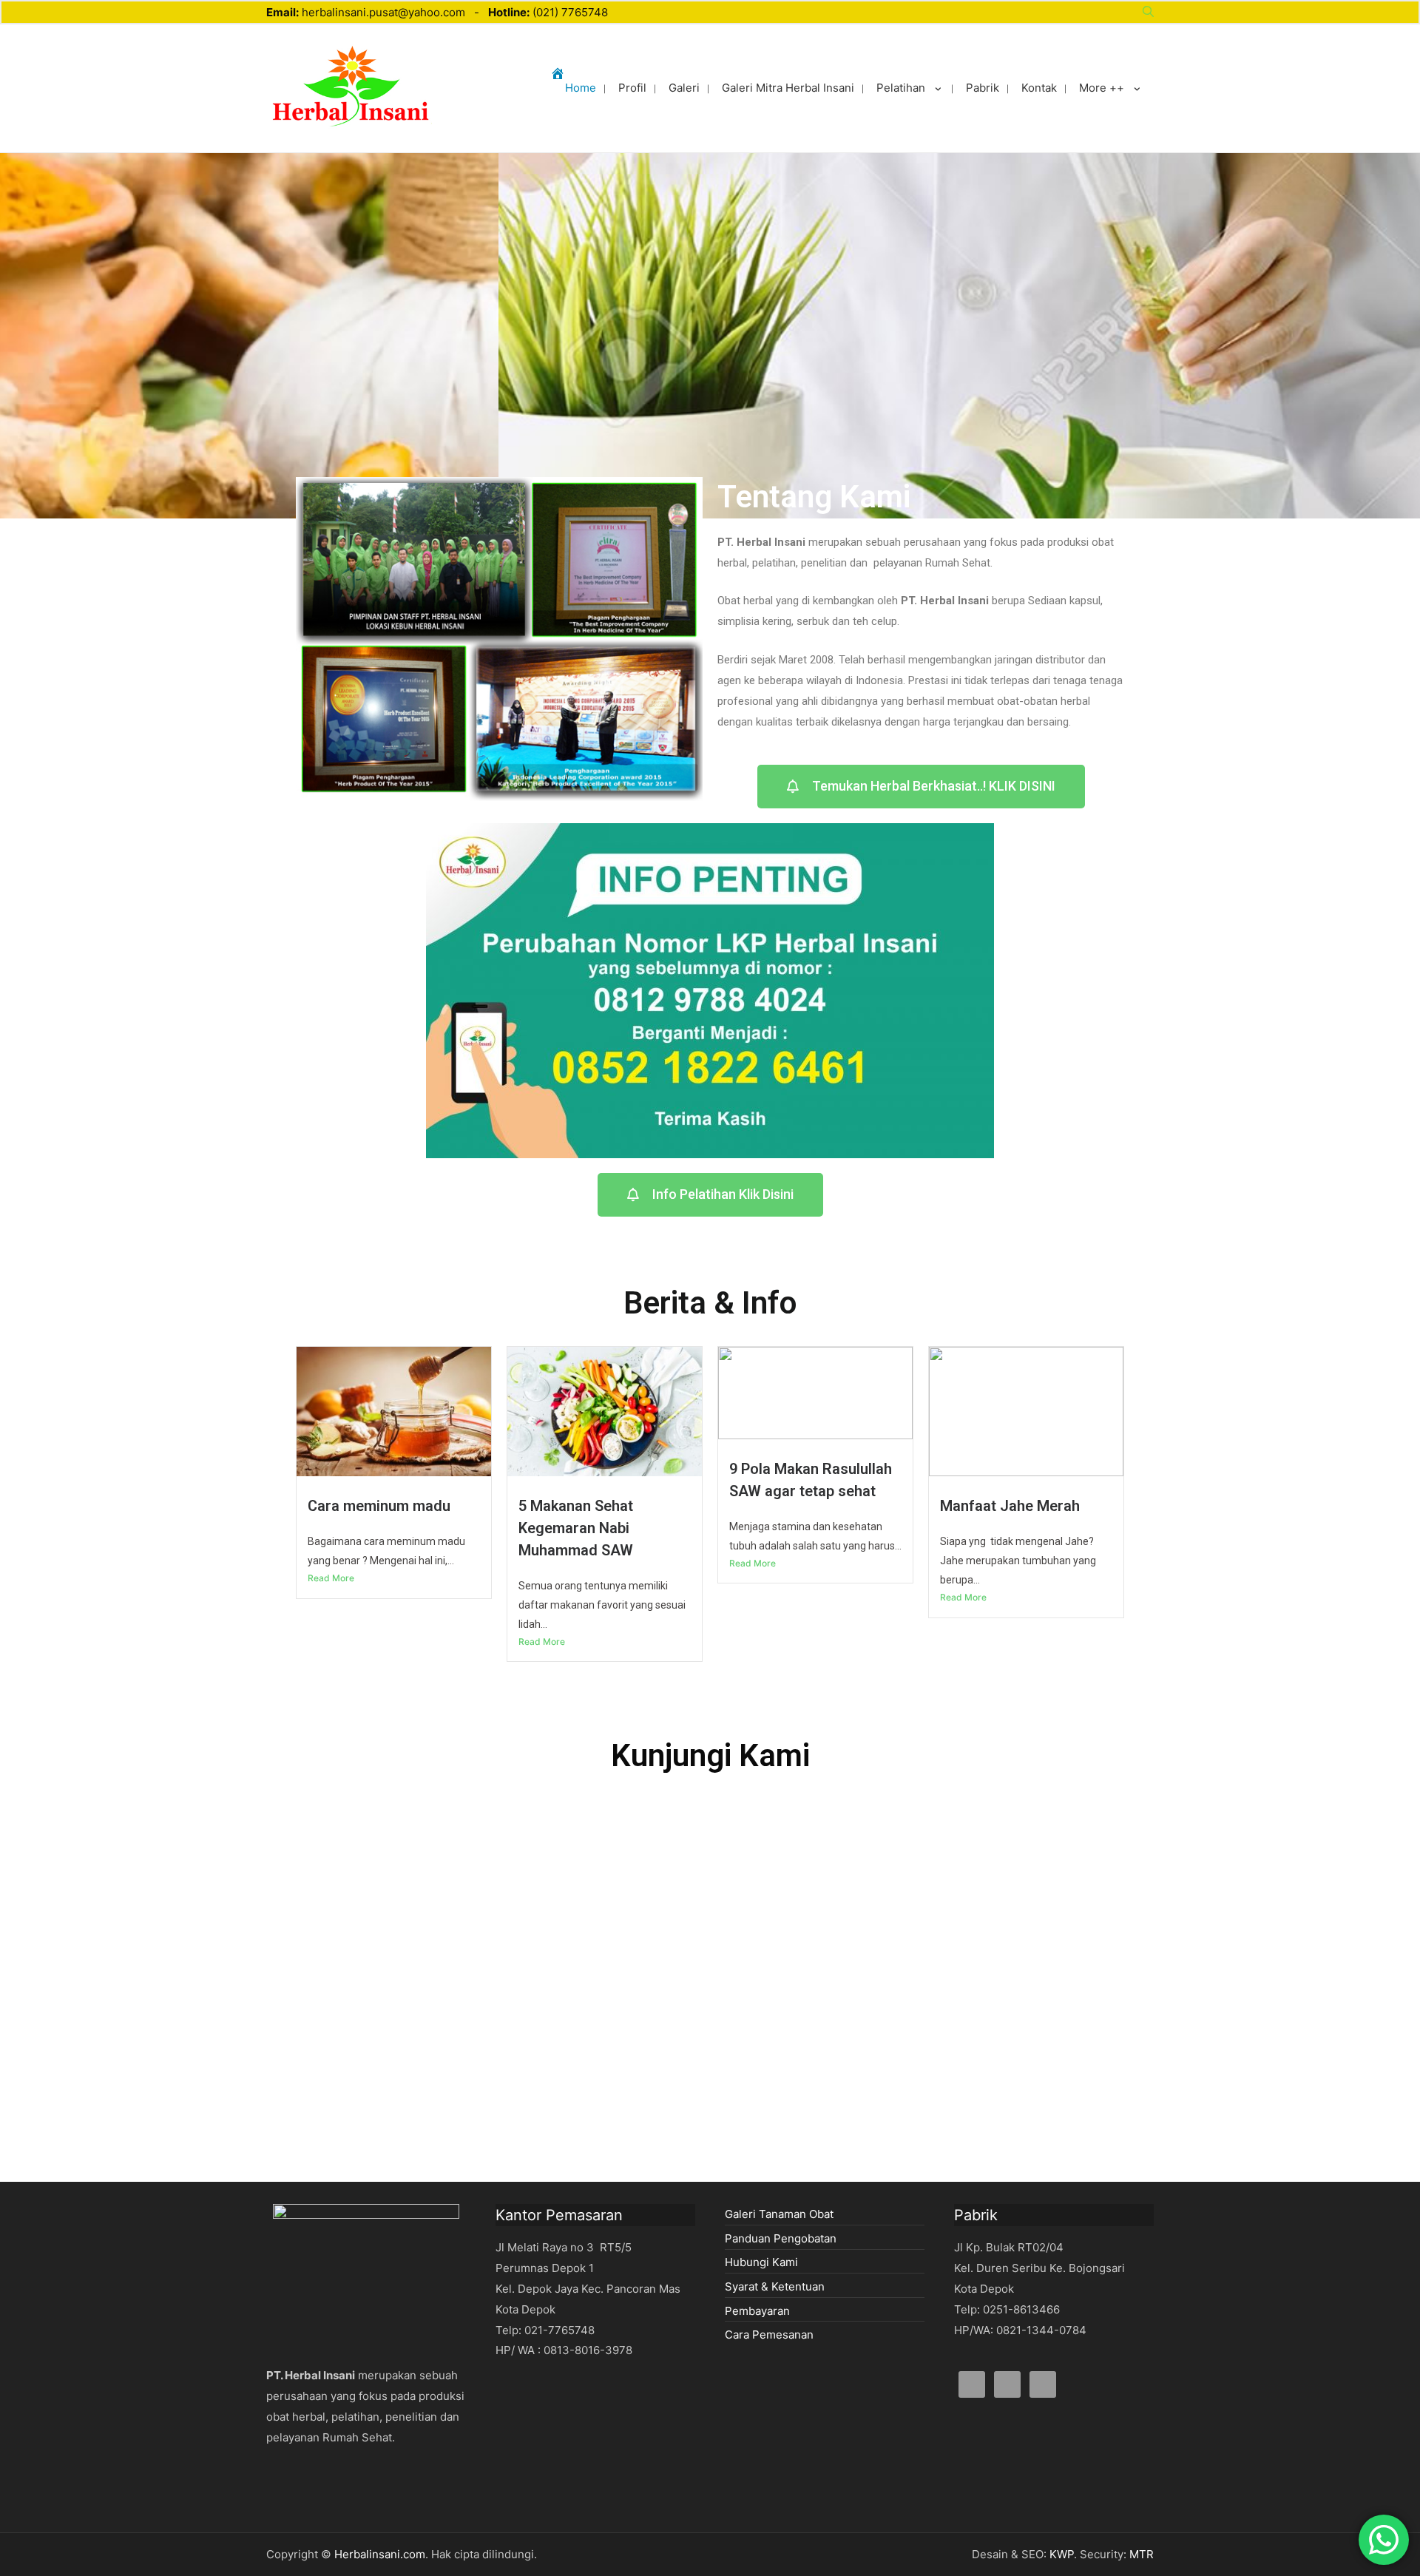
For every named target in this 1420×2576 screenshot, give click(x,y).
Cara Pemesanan (769, 2335)
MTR (1142, 2554)
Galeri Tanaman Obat (779, 2214)
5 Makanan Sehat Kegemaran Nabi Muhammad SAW (576, 1528)
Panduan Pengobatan (781, 2238)
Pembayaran (757, 2311)
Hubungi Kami (761, 2262)
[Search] (1148, 12)
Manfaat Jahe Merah (1010, 1506)
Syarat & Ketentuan (775, 2286)
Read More (331, 1578)
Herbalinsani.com (380, 2554)
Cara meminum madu (379, 1506)
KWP (1062, 2554)
